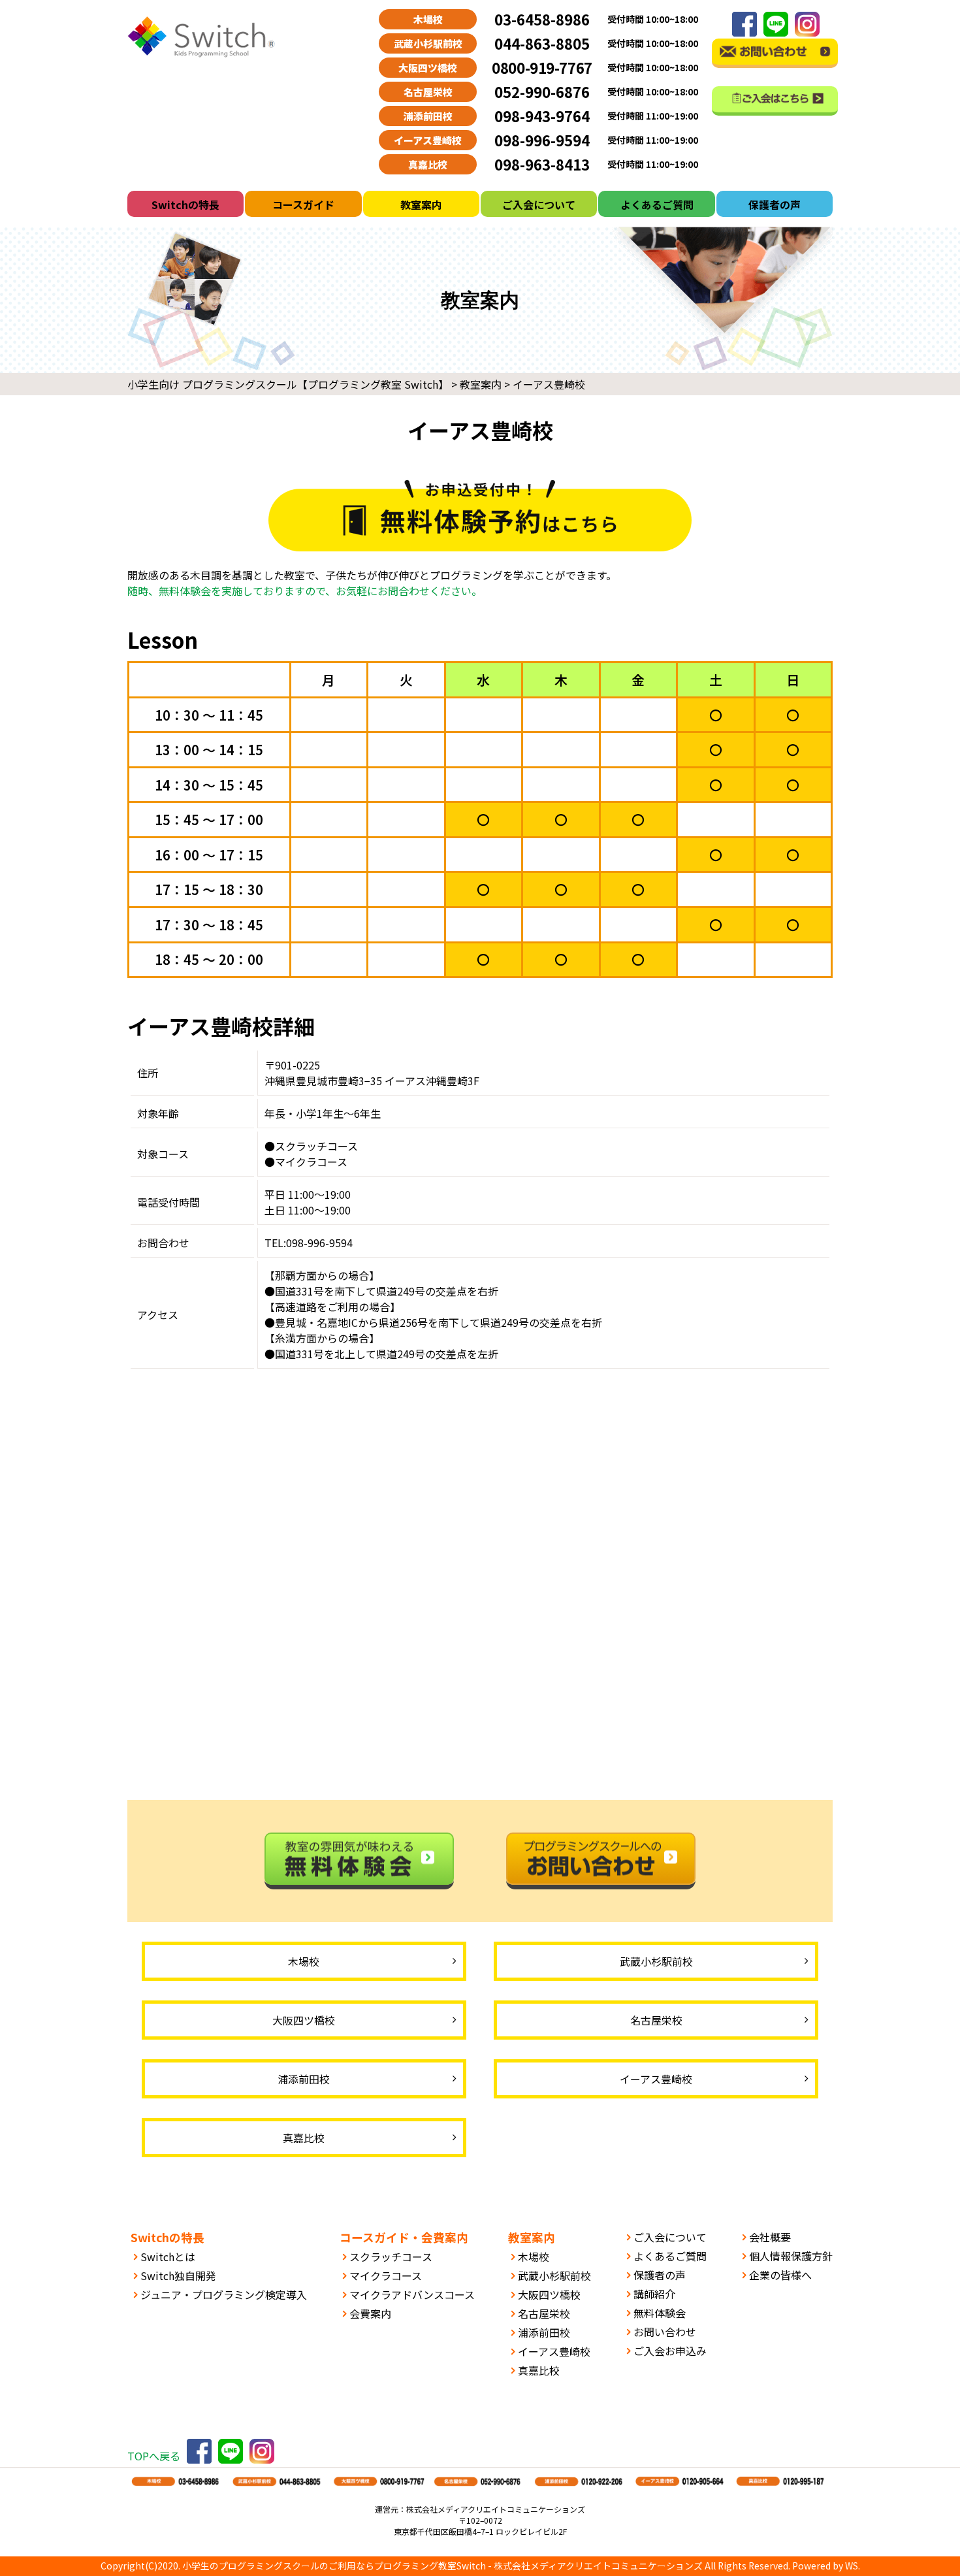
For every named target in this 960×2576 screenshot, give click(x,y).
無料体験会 (660, 2313)
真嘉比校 (539, 2370)
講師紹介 (654, 2294)
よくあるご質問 (657, 204)
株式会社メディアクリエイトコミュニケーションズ (598, 2566)
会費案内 (370, 2313)
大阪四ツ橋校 (549, 2294)
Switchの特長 (185, 204)
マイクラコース (386, 2275)
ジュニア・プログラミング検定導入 (224, 2294)
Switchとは (168, 2257)
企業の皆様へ (780, 2275)
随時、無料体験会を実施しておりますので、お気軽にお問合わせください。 (305, 591)
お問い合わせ (665, 2332)
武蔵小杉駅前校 (554, 2275)
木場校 (534, 2257)
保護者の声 (775, 204)
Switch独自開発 (178, 2275)
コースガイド (303, 204)
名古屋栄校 (544, 2313)
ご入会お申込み (670, 2351)
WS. (853, 2566)
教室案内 (421, 204)
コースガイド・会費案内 (404, 2237)
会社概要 (770, 2237)
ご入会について (539, 204)
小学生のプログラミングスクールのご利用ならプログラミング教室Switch (334, 2566)
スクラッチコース (391, 2257)
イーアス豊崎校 (554, 2351)
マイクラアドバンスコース (412, 2294)
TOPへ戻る (154, 2456)
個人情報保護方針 (791, 2256)
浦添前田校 (544, 2332)
